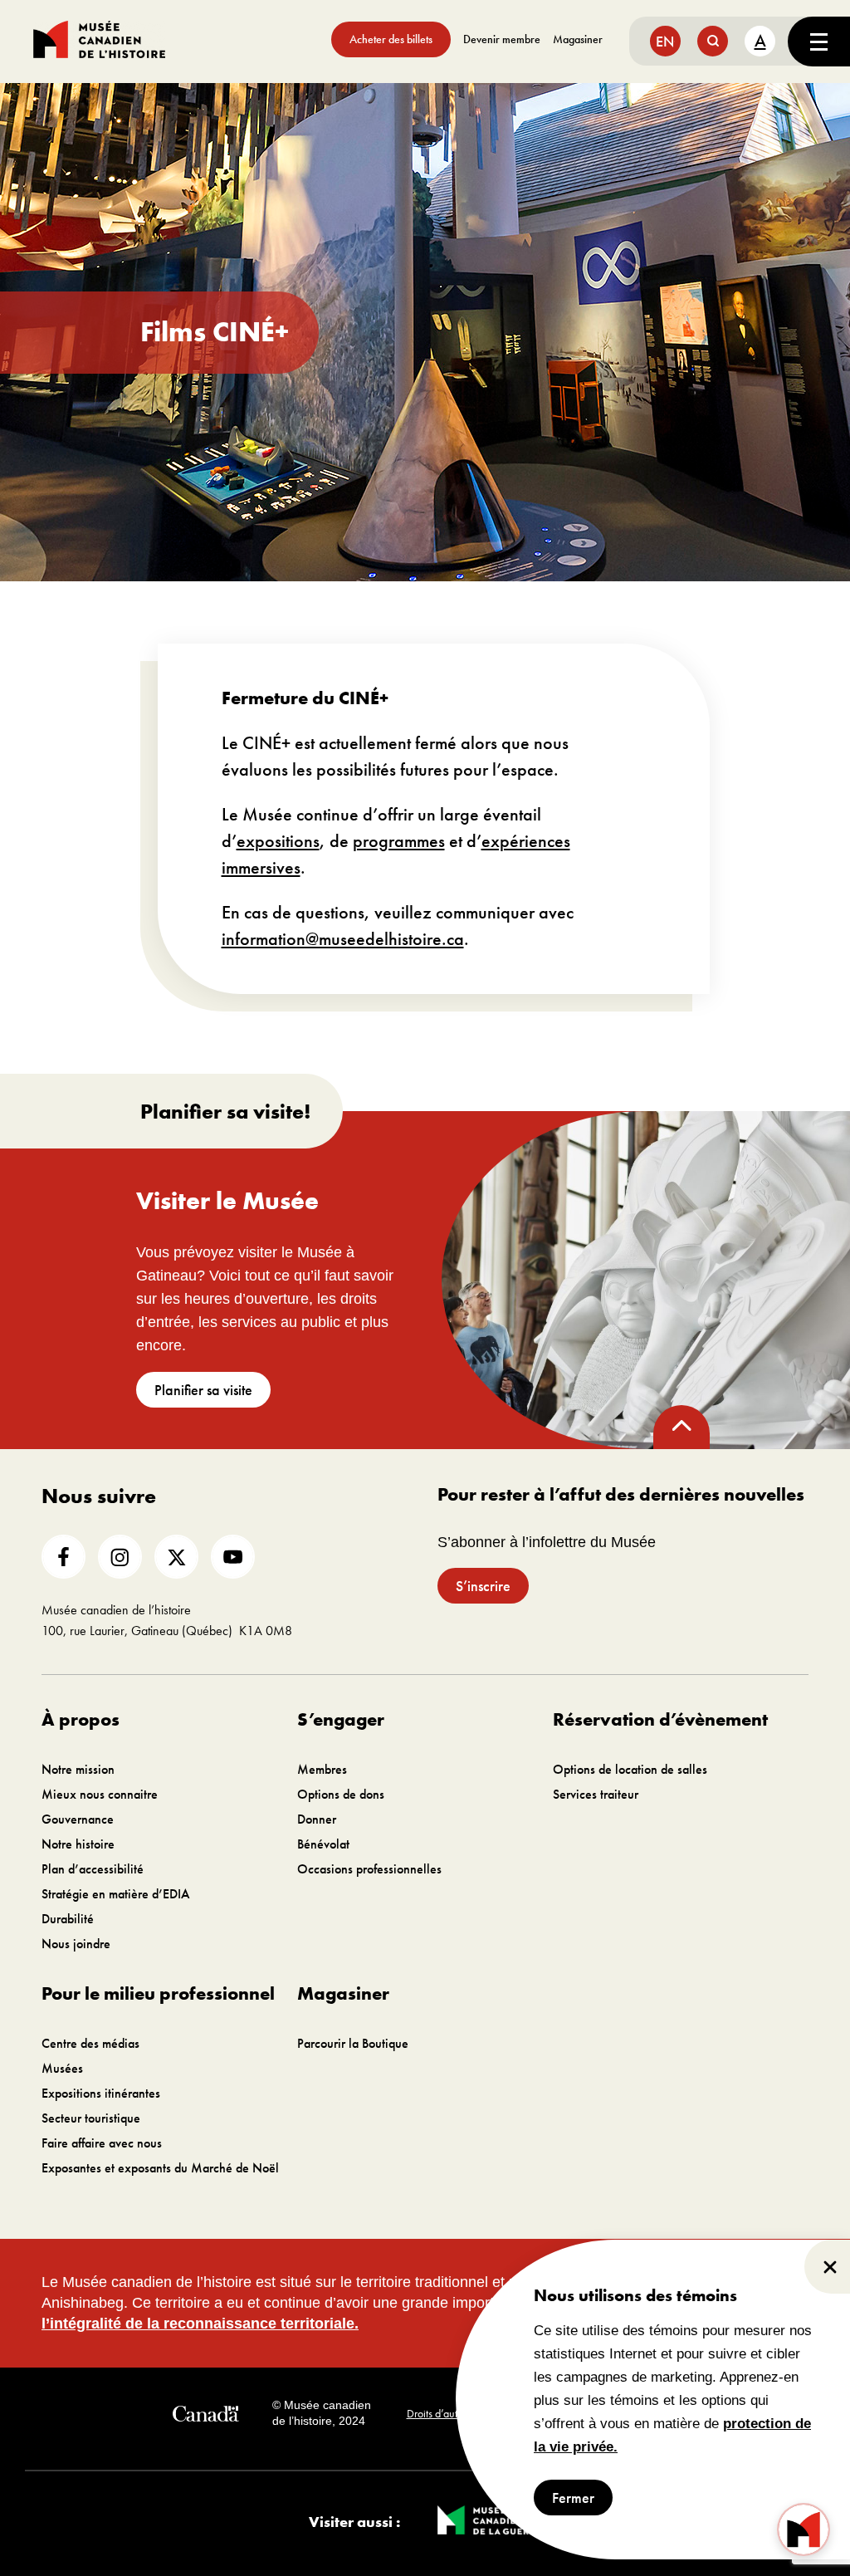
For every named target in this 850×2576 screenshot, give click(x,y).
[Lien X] (176, 1557)
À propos (81, 1719)
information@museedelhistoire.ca (343, 939)
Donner (317, 1819)
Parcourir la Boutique (353, 2043)
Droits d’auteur (440, 2413)
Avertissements (526, 2413)
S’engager (341, 1719)
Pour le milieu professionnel (158, 1993)
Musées (62, 2068)
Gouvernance (78, 1819)
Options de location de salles (630, 1769)
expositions (278, 841)
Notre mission (78, 1769)
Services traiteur (596, 1794)
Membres (322, 1769)
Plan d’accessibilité (93, 1869)
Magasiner (578, 39)
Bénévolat (323, 1844)
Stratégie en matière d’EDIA (116, 1894)
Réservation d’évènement (660, 1719)
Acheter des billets (391, 39)
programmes (399, 841)
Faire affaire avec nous (102, 2143)
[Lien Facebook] (64, 1557)
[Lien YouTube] (233, 1557)
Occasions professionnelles (369, 1869)
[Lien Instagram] (120, 1557)
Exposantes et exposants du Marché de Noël (160, 2168)
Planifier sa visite (203, 1390)
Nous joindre (76, 1944)
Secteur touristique (91, 2118)
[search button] (713, 41)
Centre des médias (90, 2043)
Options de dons (341, 1794)
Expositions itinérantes (101, 2093)
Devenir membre (502, 39)
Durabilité (68, 1919)
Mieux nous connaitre (100, 1794)
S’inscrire (483, 1586)
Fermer (573, 2498)
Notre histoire (78, 1844)
